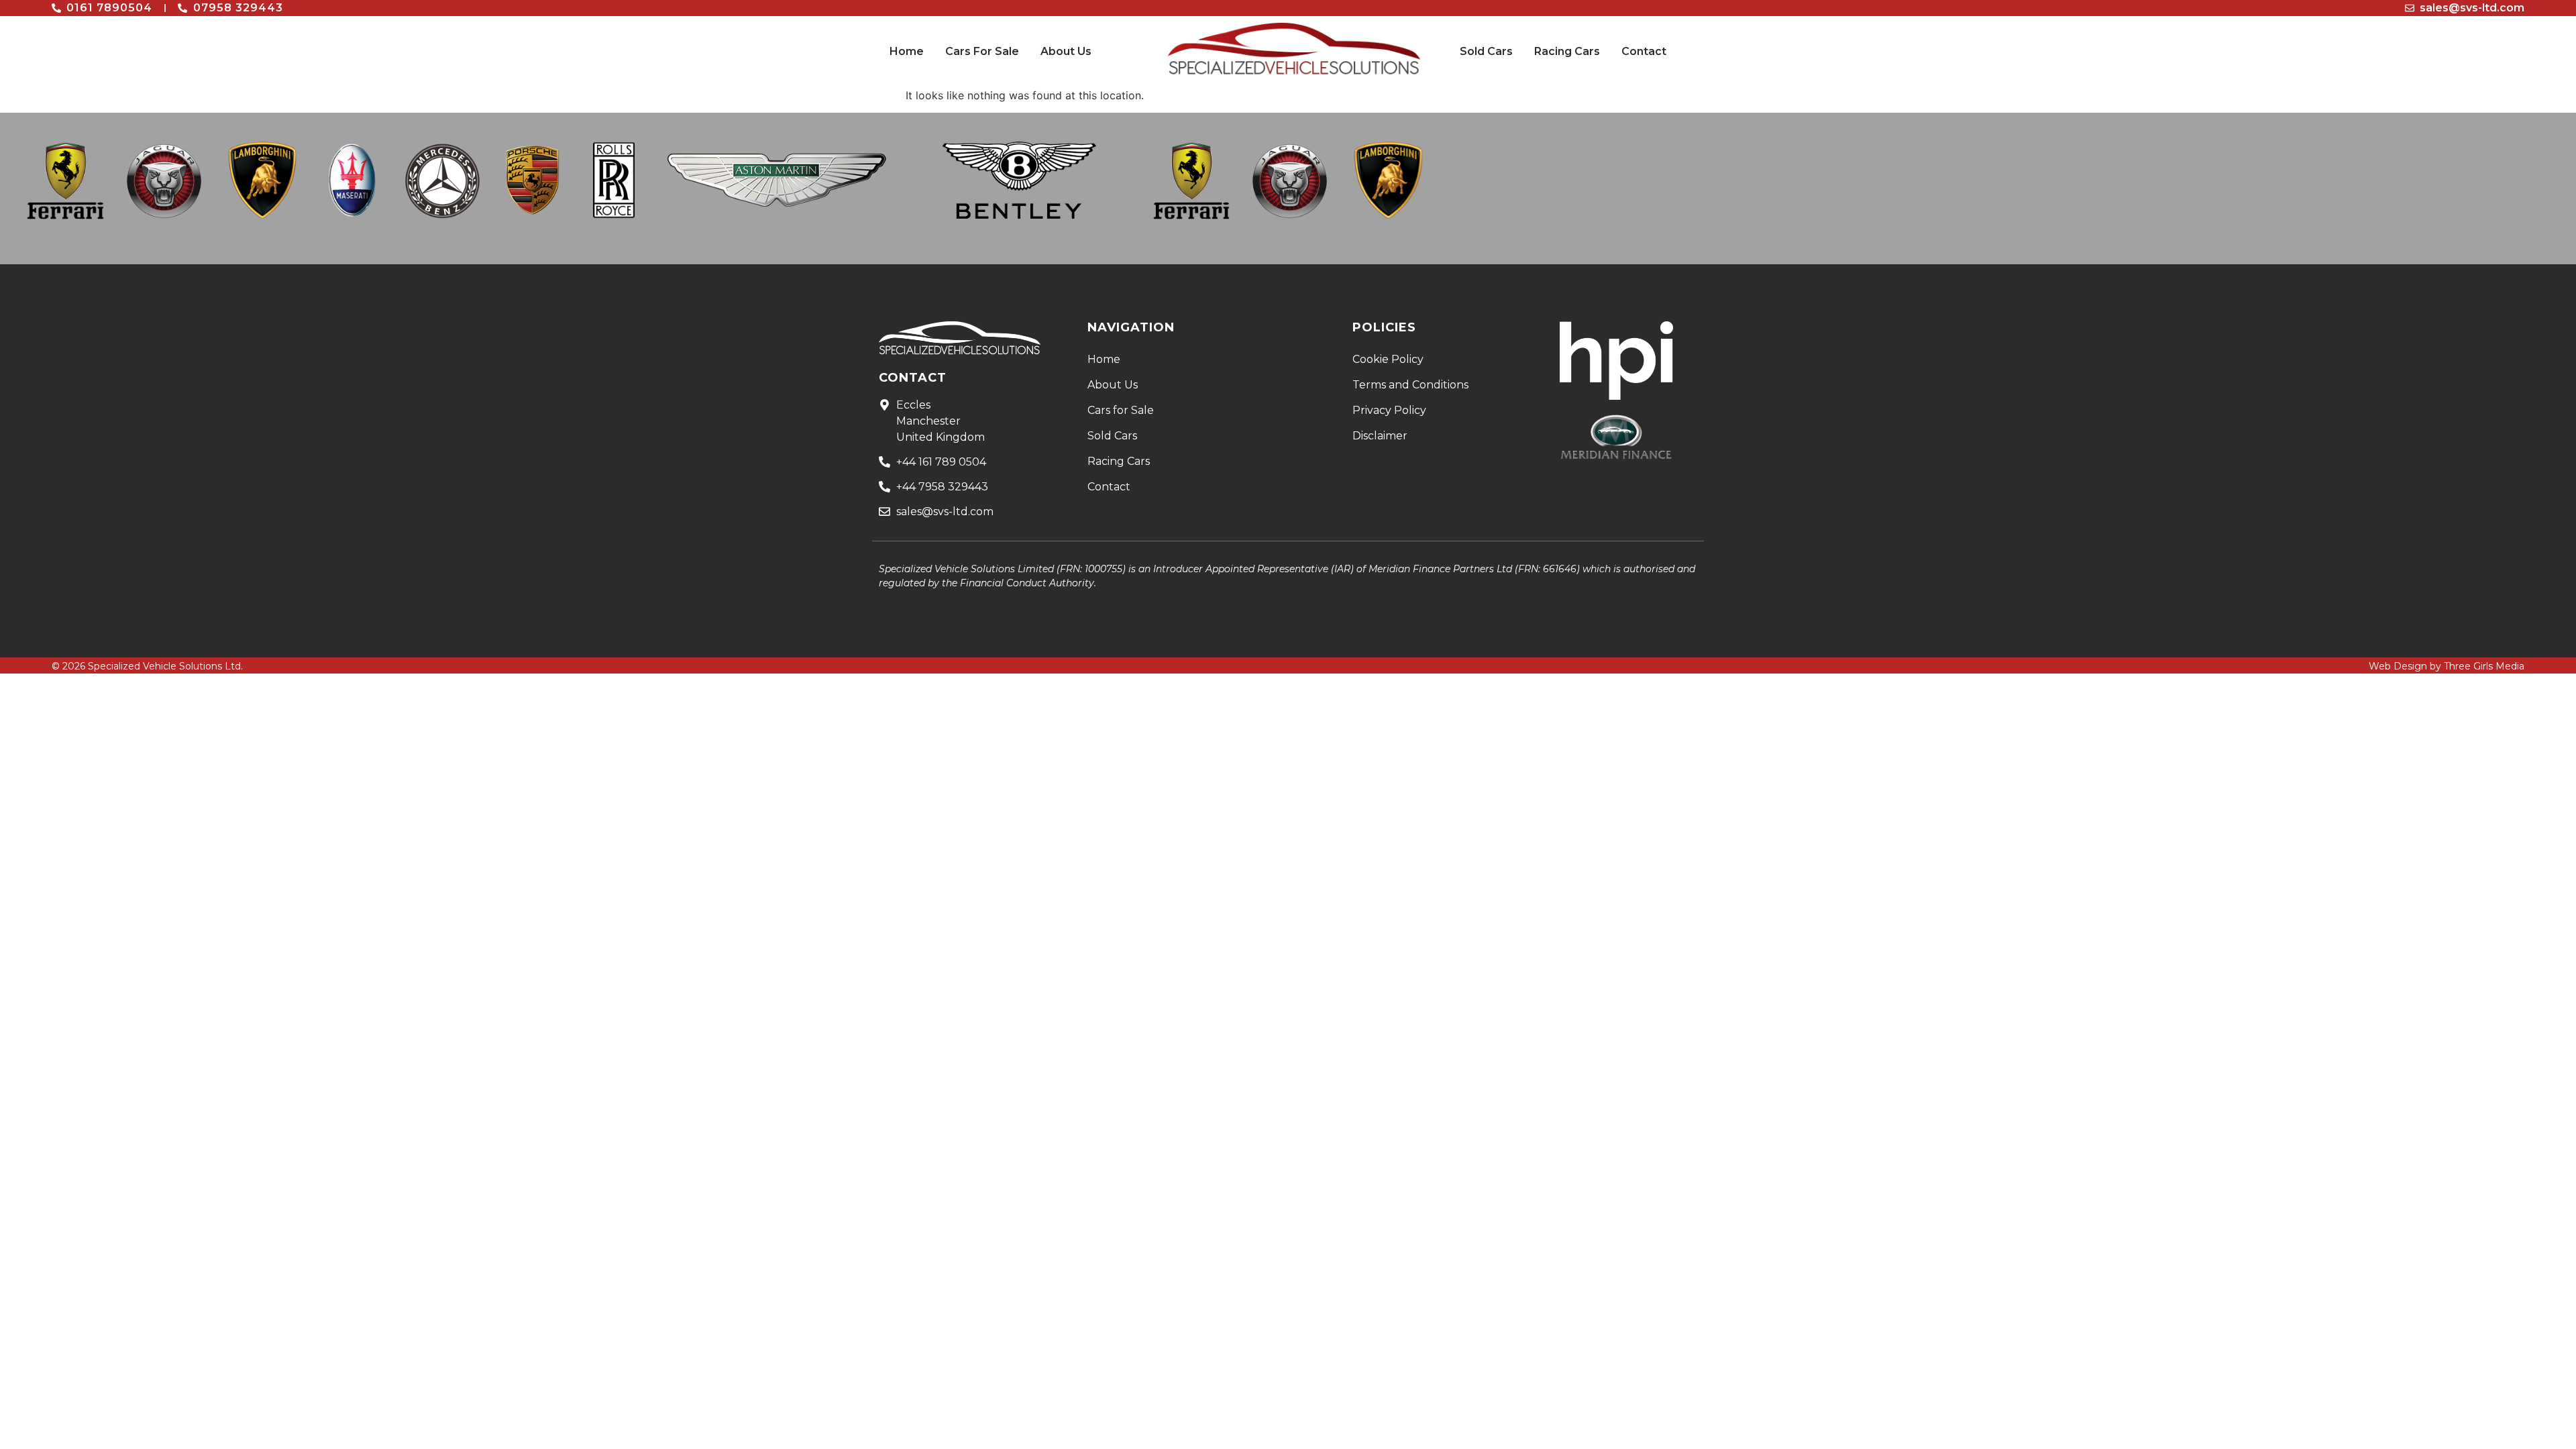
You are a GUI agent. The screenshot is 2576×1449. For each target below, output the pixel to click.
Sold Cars (1486, 51)
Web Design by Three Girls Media (2447, 666)
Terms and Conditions (1410, 385)
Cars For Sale (982, 51)
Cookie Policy (1388, 359)
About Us (1066, 51)
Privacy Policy (1389, 410)
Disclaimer (1380, 436)
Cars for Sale (1121, 410)
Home (907, 51)
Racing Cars (1567, 51)
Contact (1644, 51)
